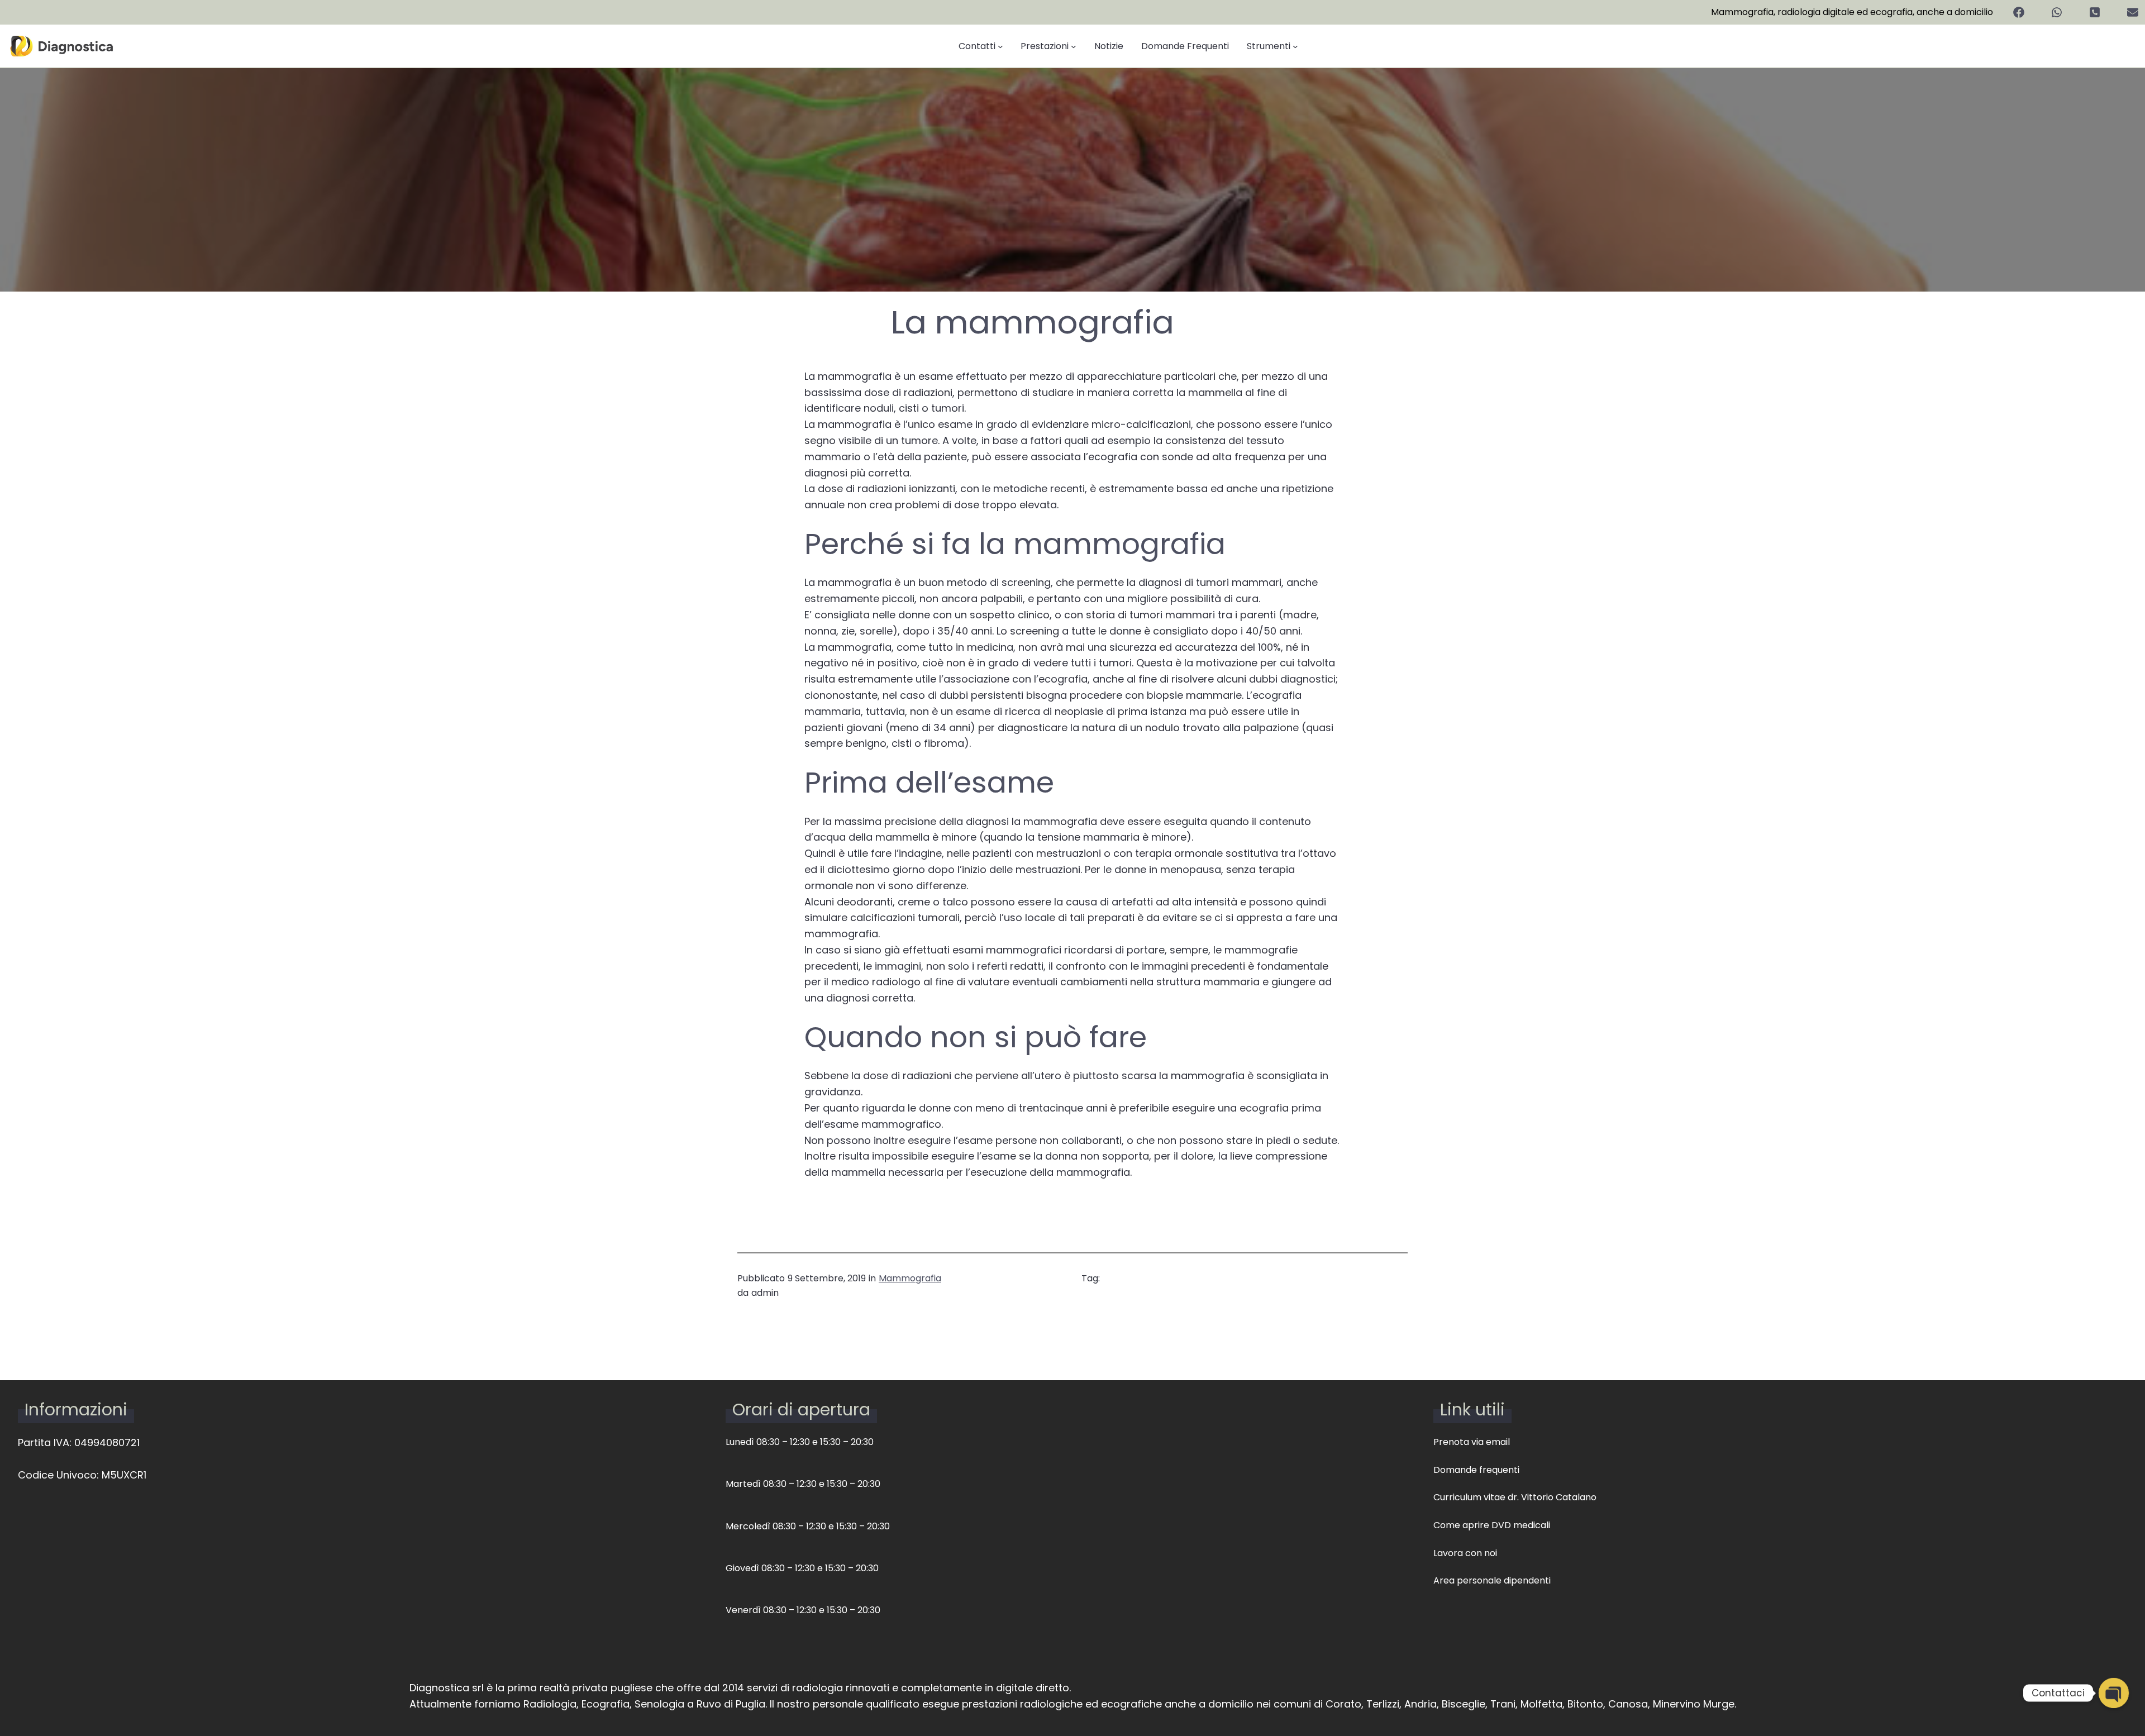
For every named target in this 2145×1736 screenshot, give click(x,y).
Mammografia (910, 1278)
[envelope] (2133, 12)
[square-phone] (2095, 12)
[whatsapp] (2057, 12)
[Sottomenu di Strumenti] (1295, 46)
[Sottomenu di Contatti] (1000, 46)
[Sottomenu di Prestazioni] (1074, 46)
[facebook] (2019, 12)
